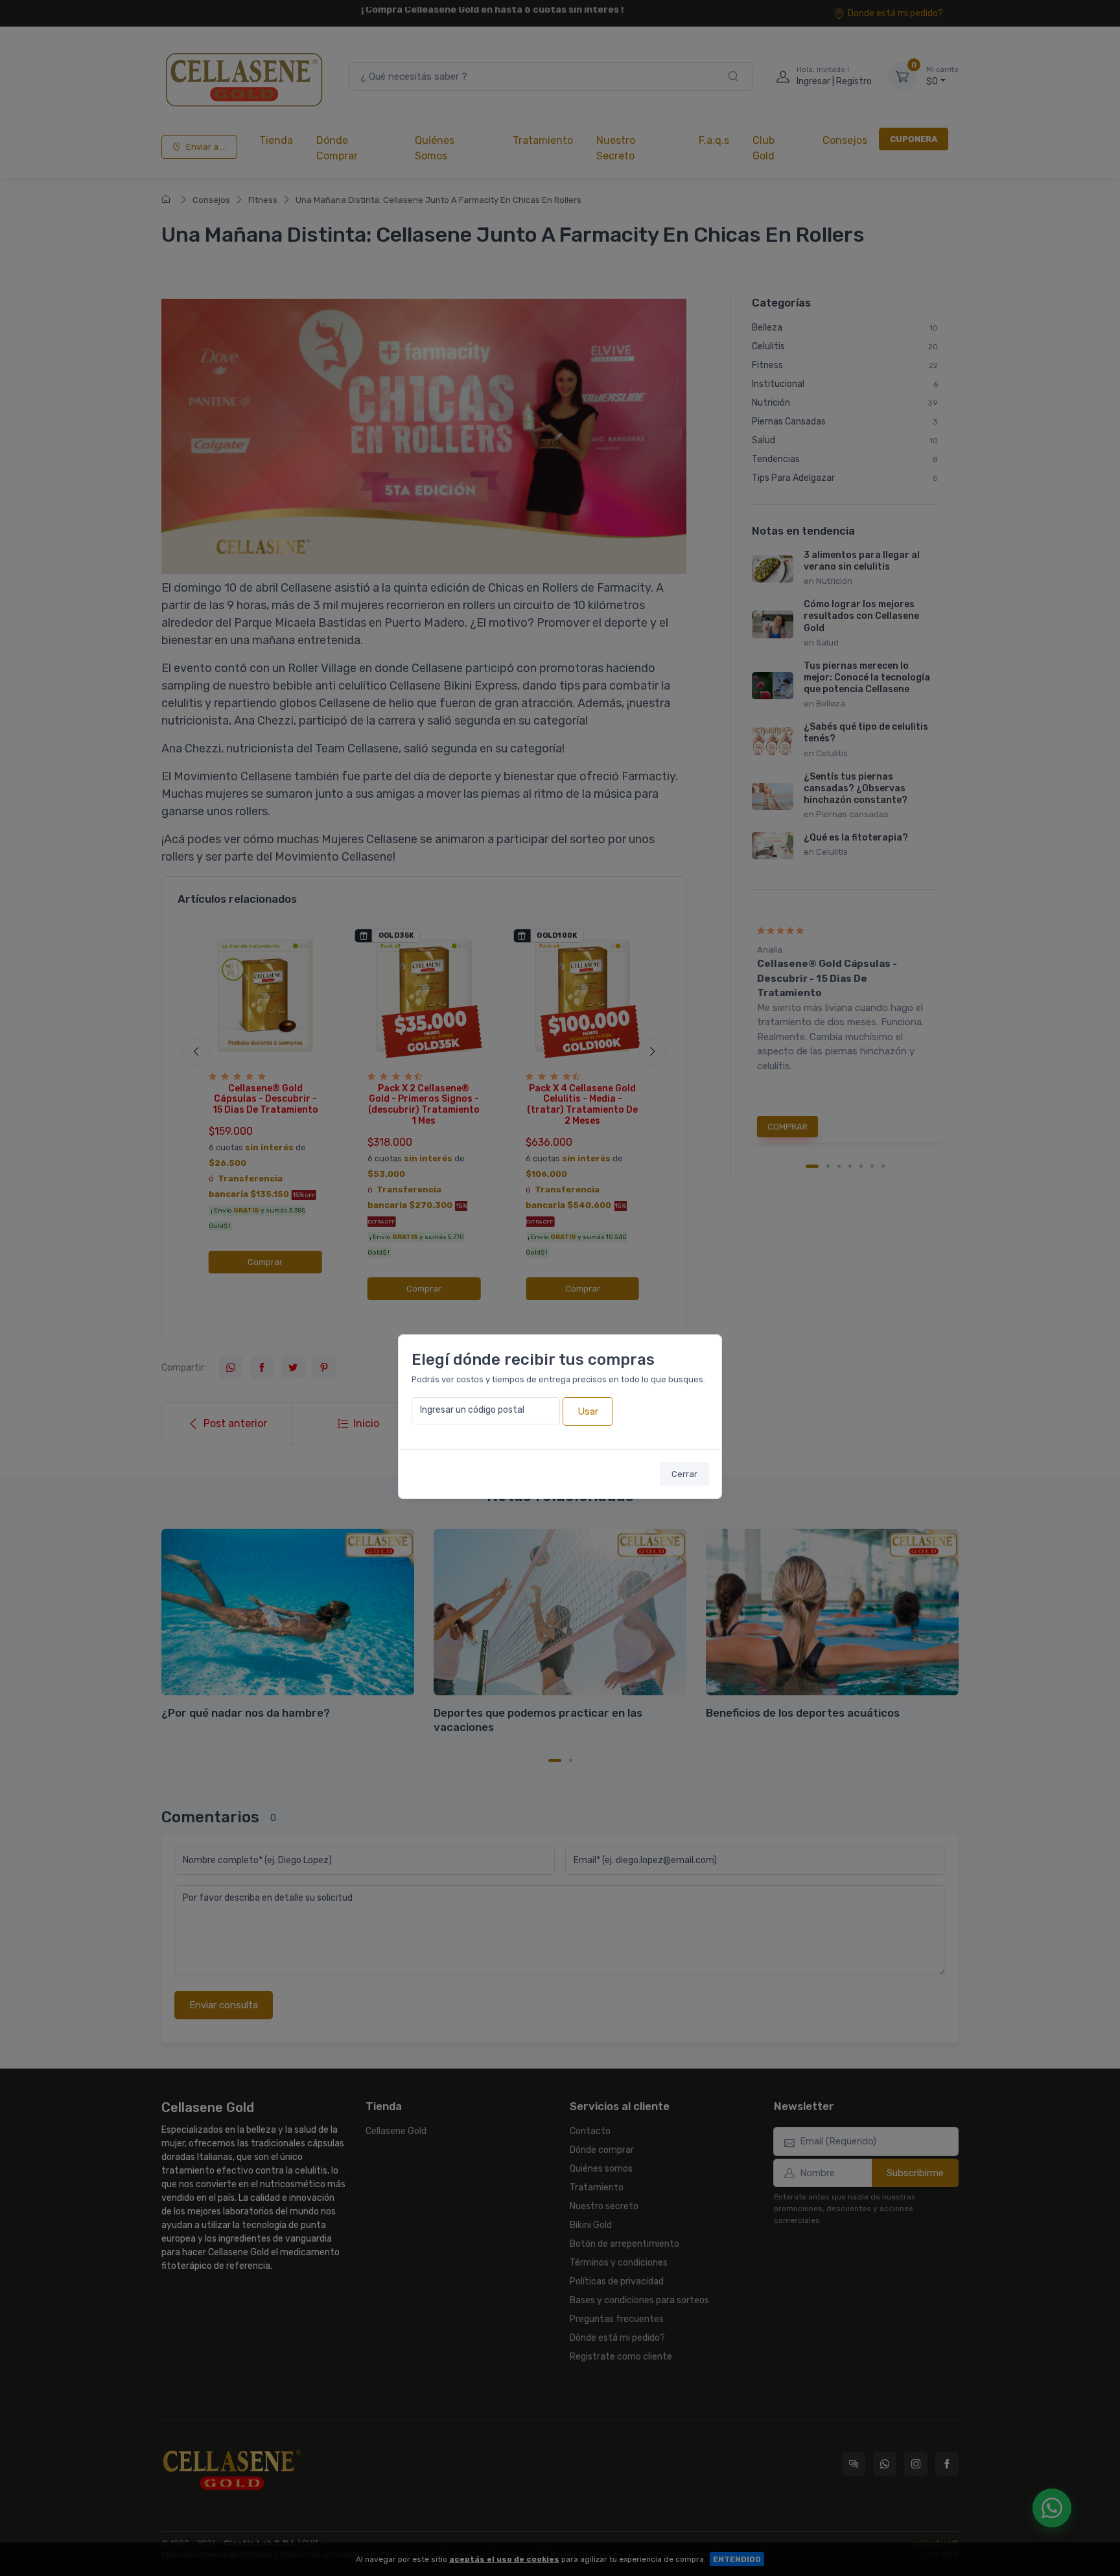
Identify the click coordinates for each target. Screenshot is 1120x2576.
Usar (588, 1411)
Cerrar (684, 1474)
